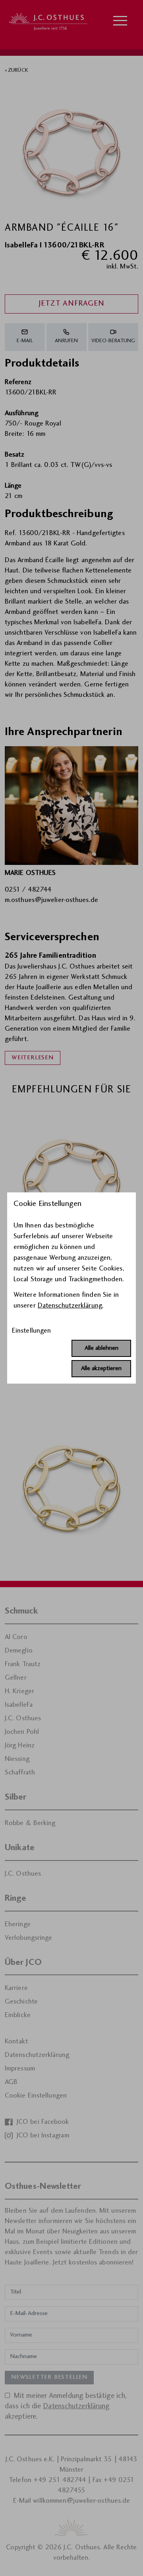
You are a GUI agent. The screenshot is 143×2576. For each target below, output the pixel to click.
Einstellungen (31, 1331)
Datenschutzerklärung (70, 1306)
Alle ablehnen (101, 1348)
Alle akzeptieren (101, 1369)
